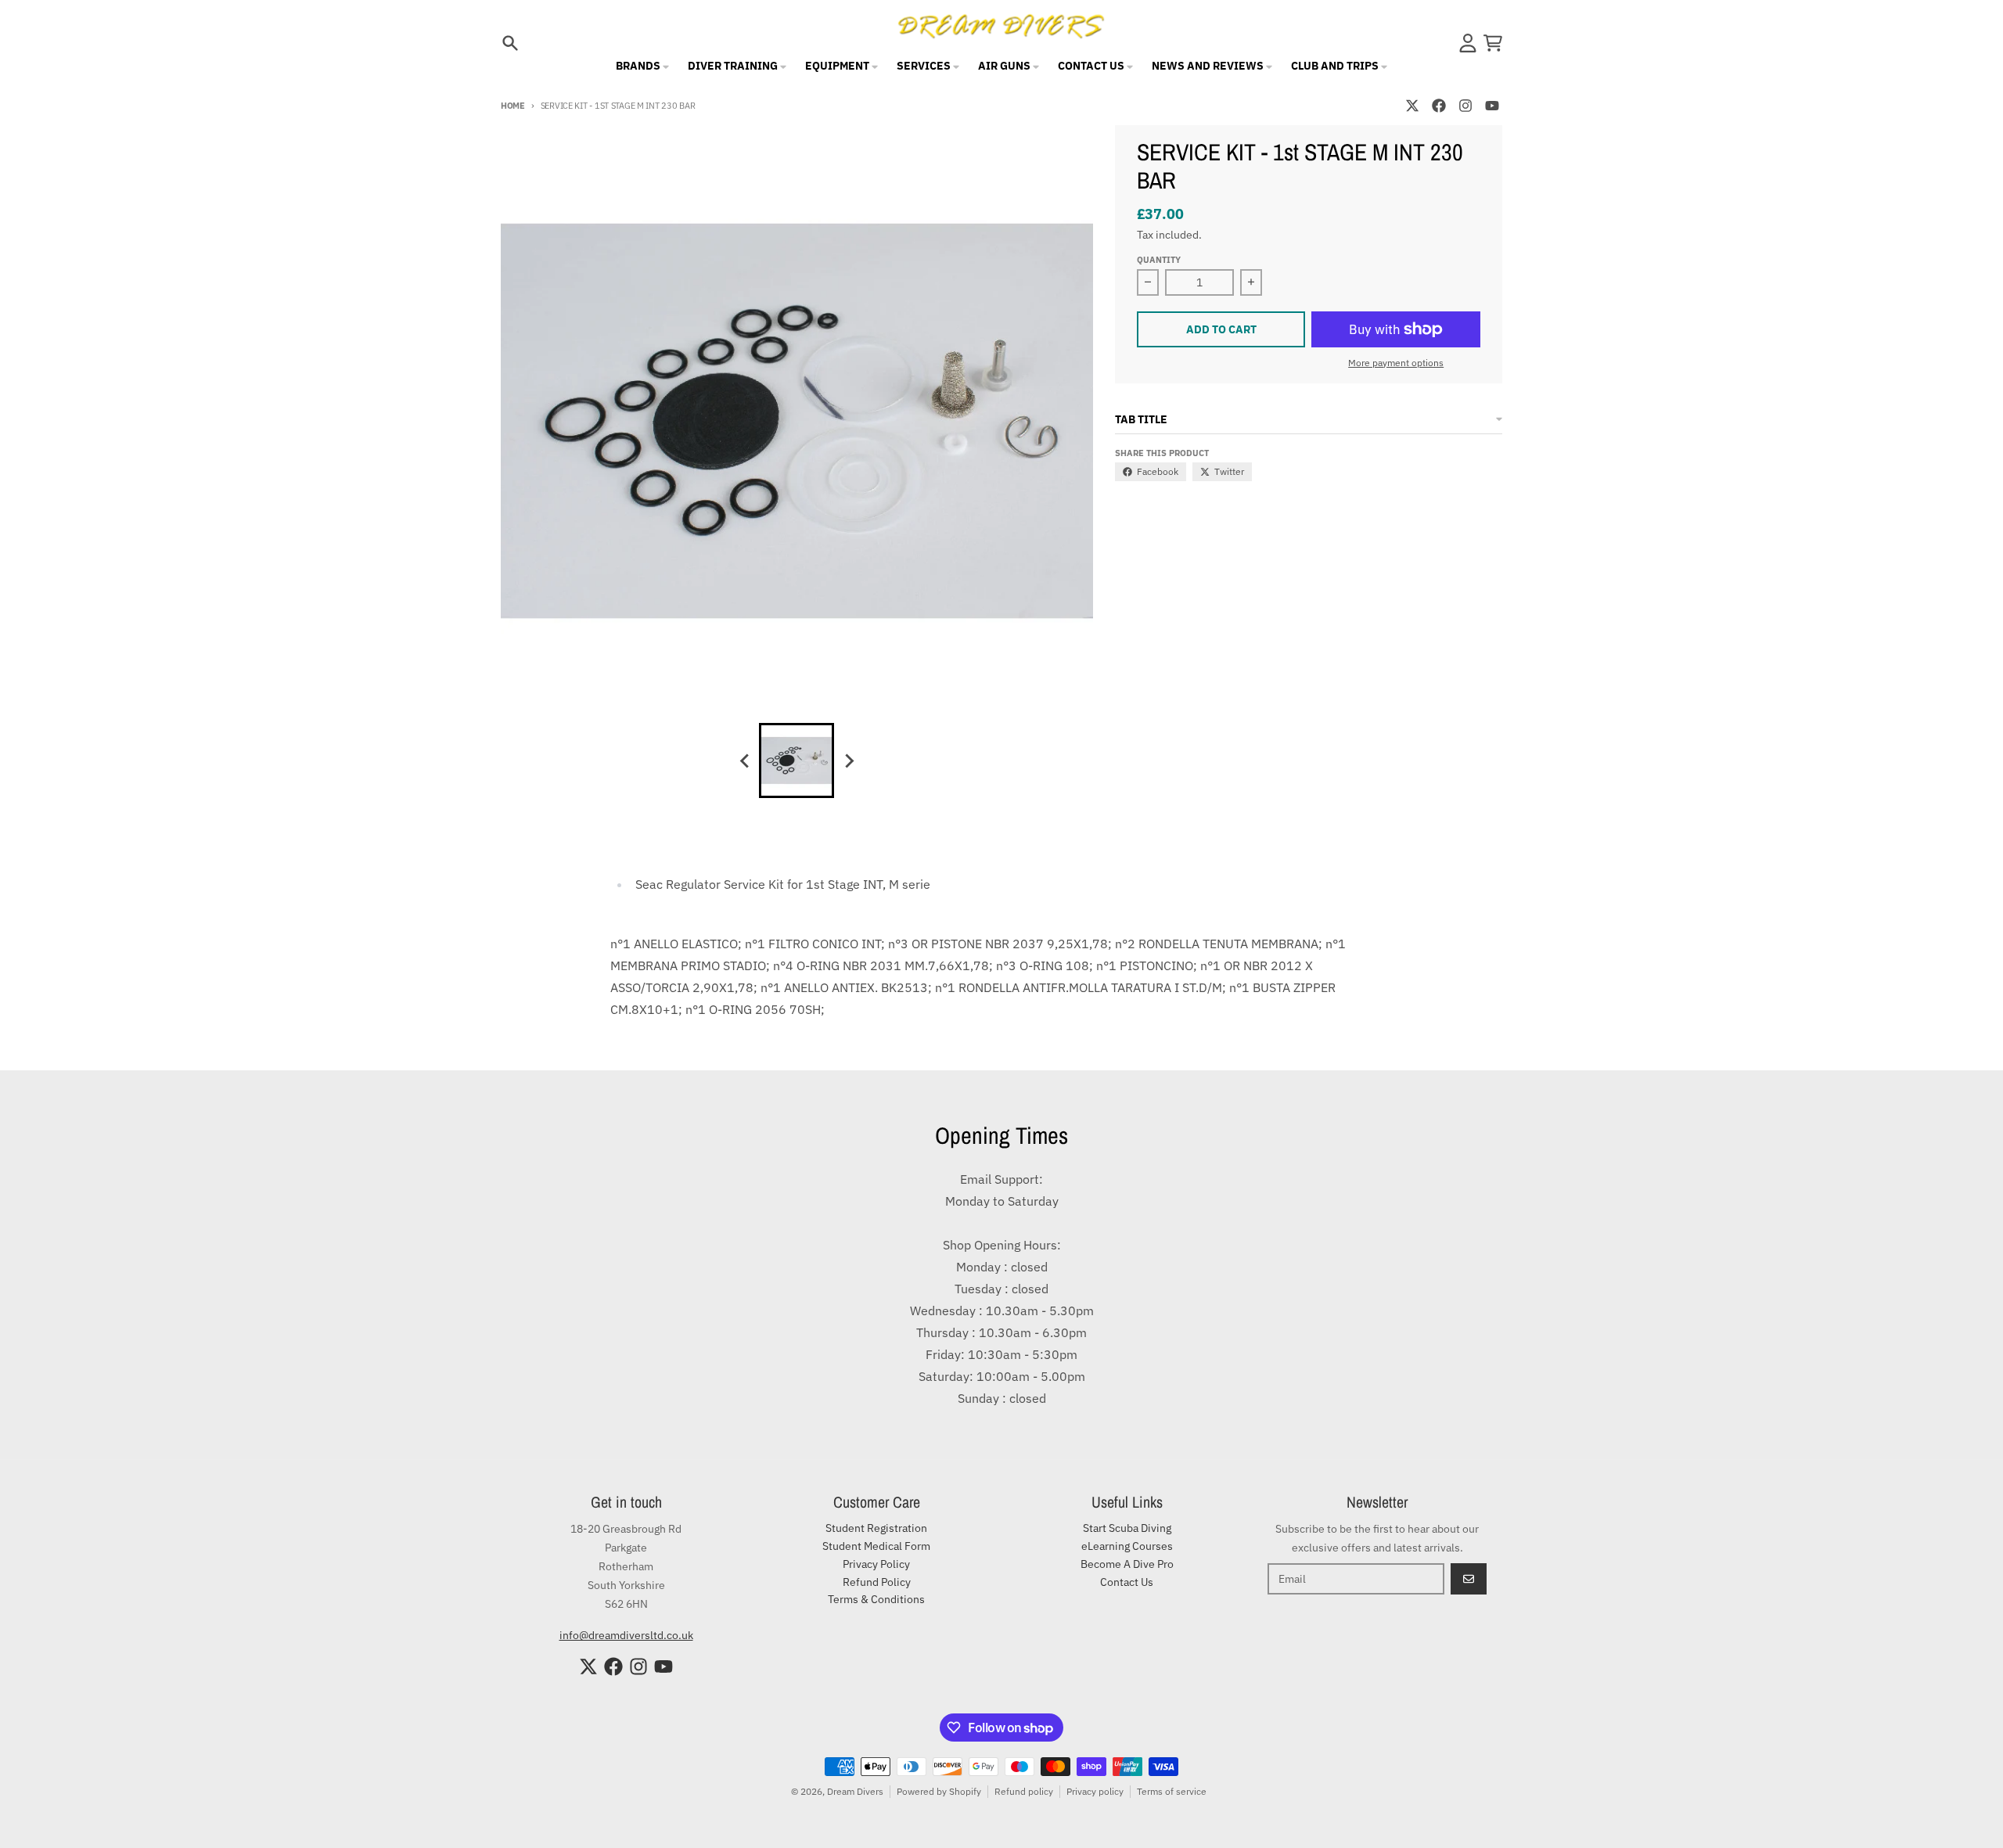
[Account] (1468, 43)
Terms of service (1172, 1791)
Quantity (1159, 260)
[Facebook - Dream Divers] (1439, 106)
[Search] (510, 43)
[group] (797, 760)
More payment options (1396, 363)
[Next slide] (848, 760)
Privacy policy (1095, 1791)
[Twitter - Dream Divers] (1412, 106)
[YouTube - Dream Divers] (1492, 106)
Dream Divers (855, 1791)
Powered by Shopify (939, 1791)
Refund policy (1024, 1791)
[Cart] (1493, 43)
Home (513, 106)
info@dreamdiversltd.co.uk (626, 1635)
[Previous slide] (745, 760)
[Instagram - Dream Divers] (1465, 106)
